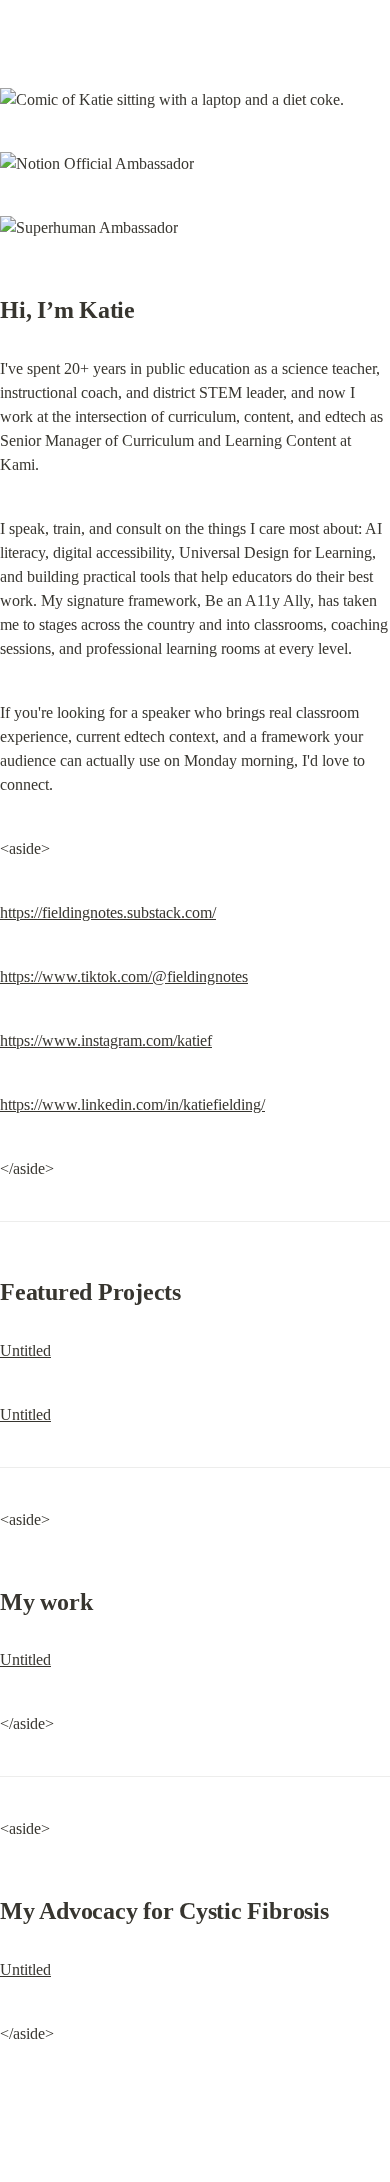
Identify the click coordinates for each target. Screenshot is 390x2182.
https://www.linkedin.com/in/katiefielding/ (132, 1104)
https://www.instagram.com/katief (106, 1040)
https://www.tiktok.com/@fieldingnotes (124, 976)
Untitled (25, 1350)
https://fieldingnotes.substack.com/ (108, 912)
